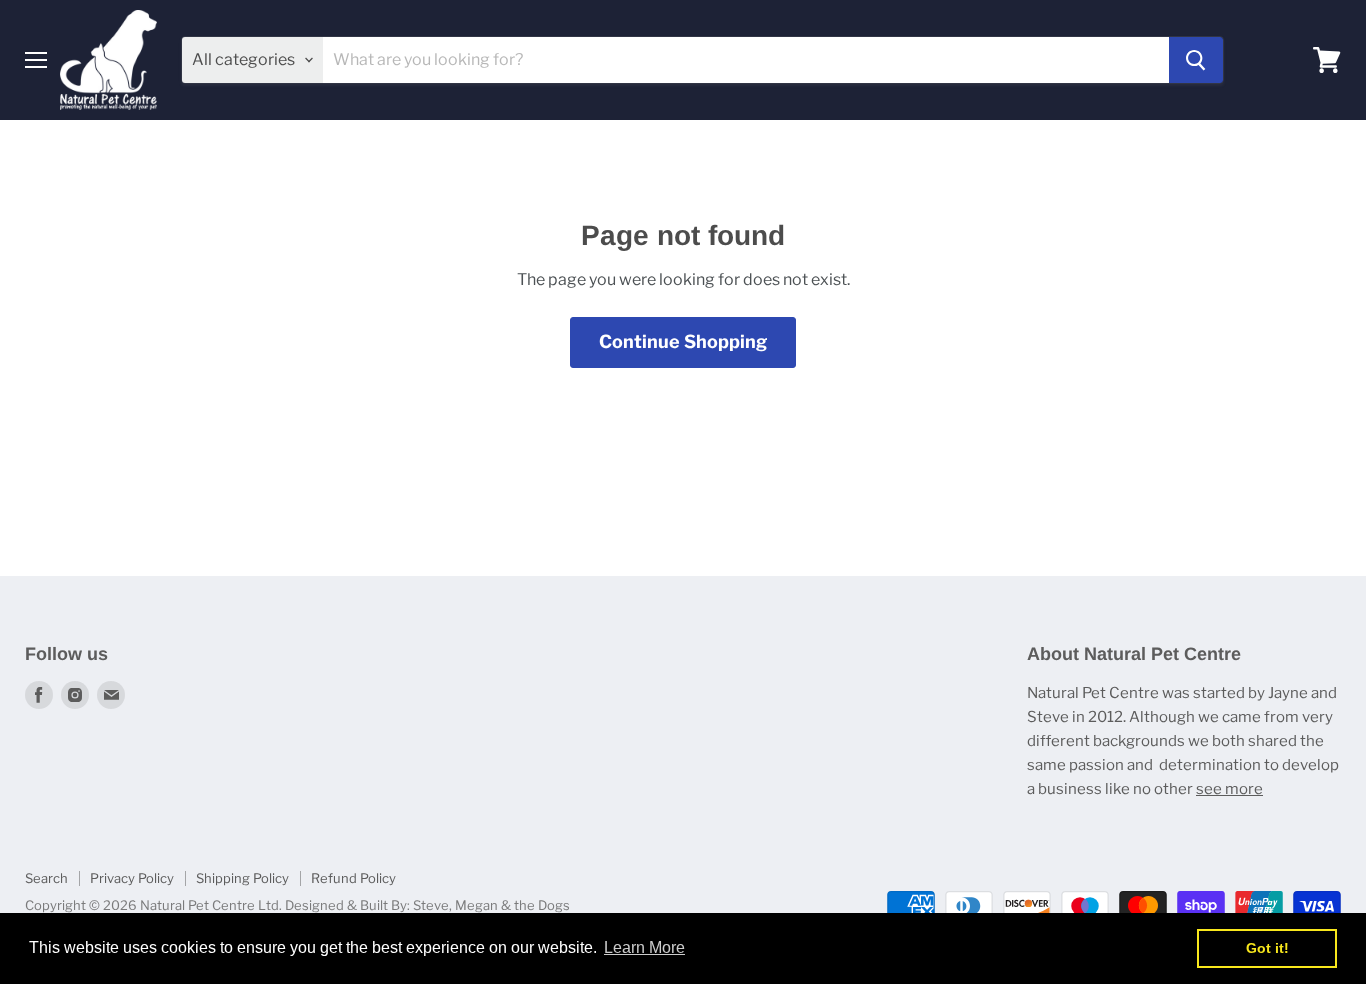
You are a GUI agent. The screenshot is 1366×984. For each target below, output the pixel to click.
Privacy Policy (132, 878)
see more (1229, 789)
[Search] (1196, 60)
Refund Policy (353, 878)
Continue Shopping (683, 341)
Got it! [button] (1267, 948)
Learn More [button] (644, 947)
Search (46, 878)
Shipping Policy (242, 878)
